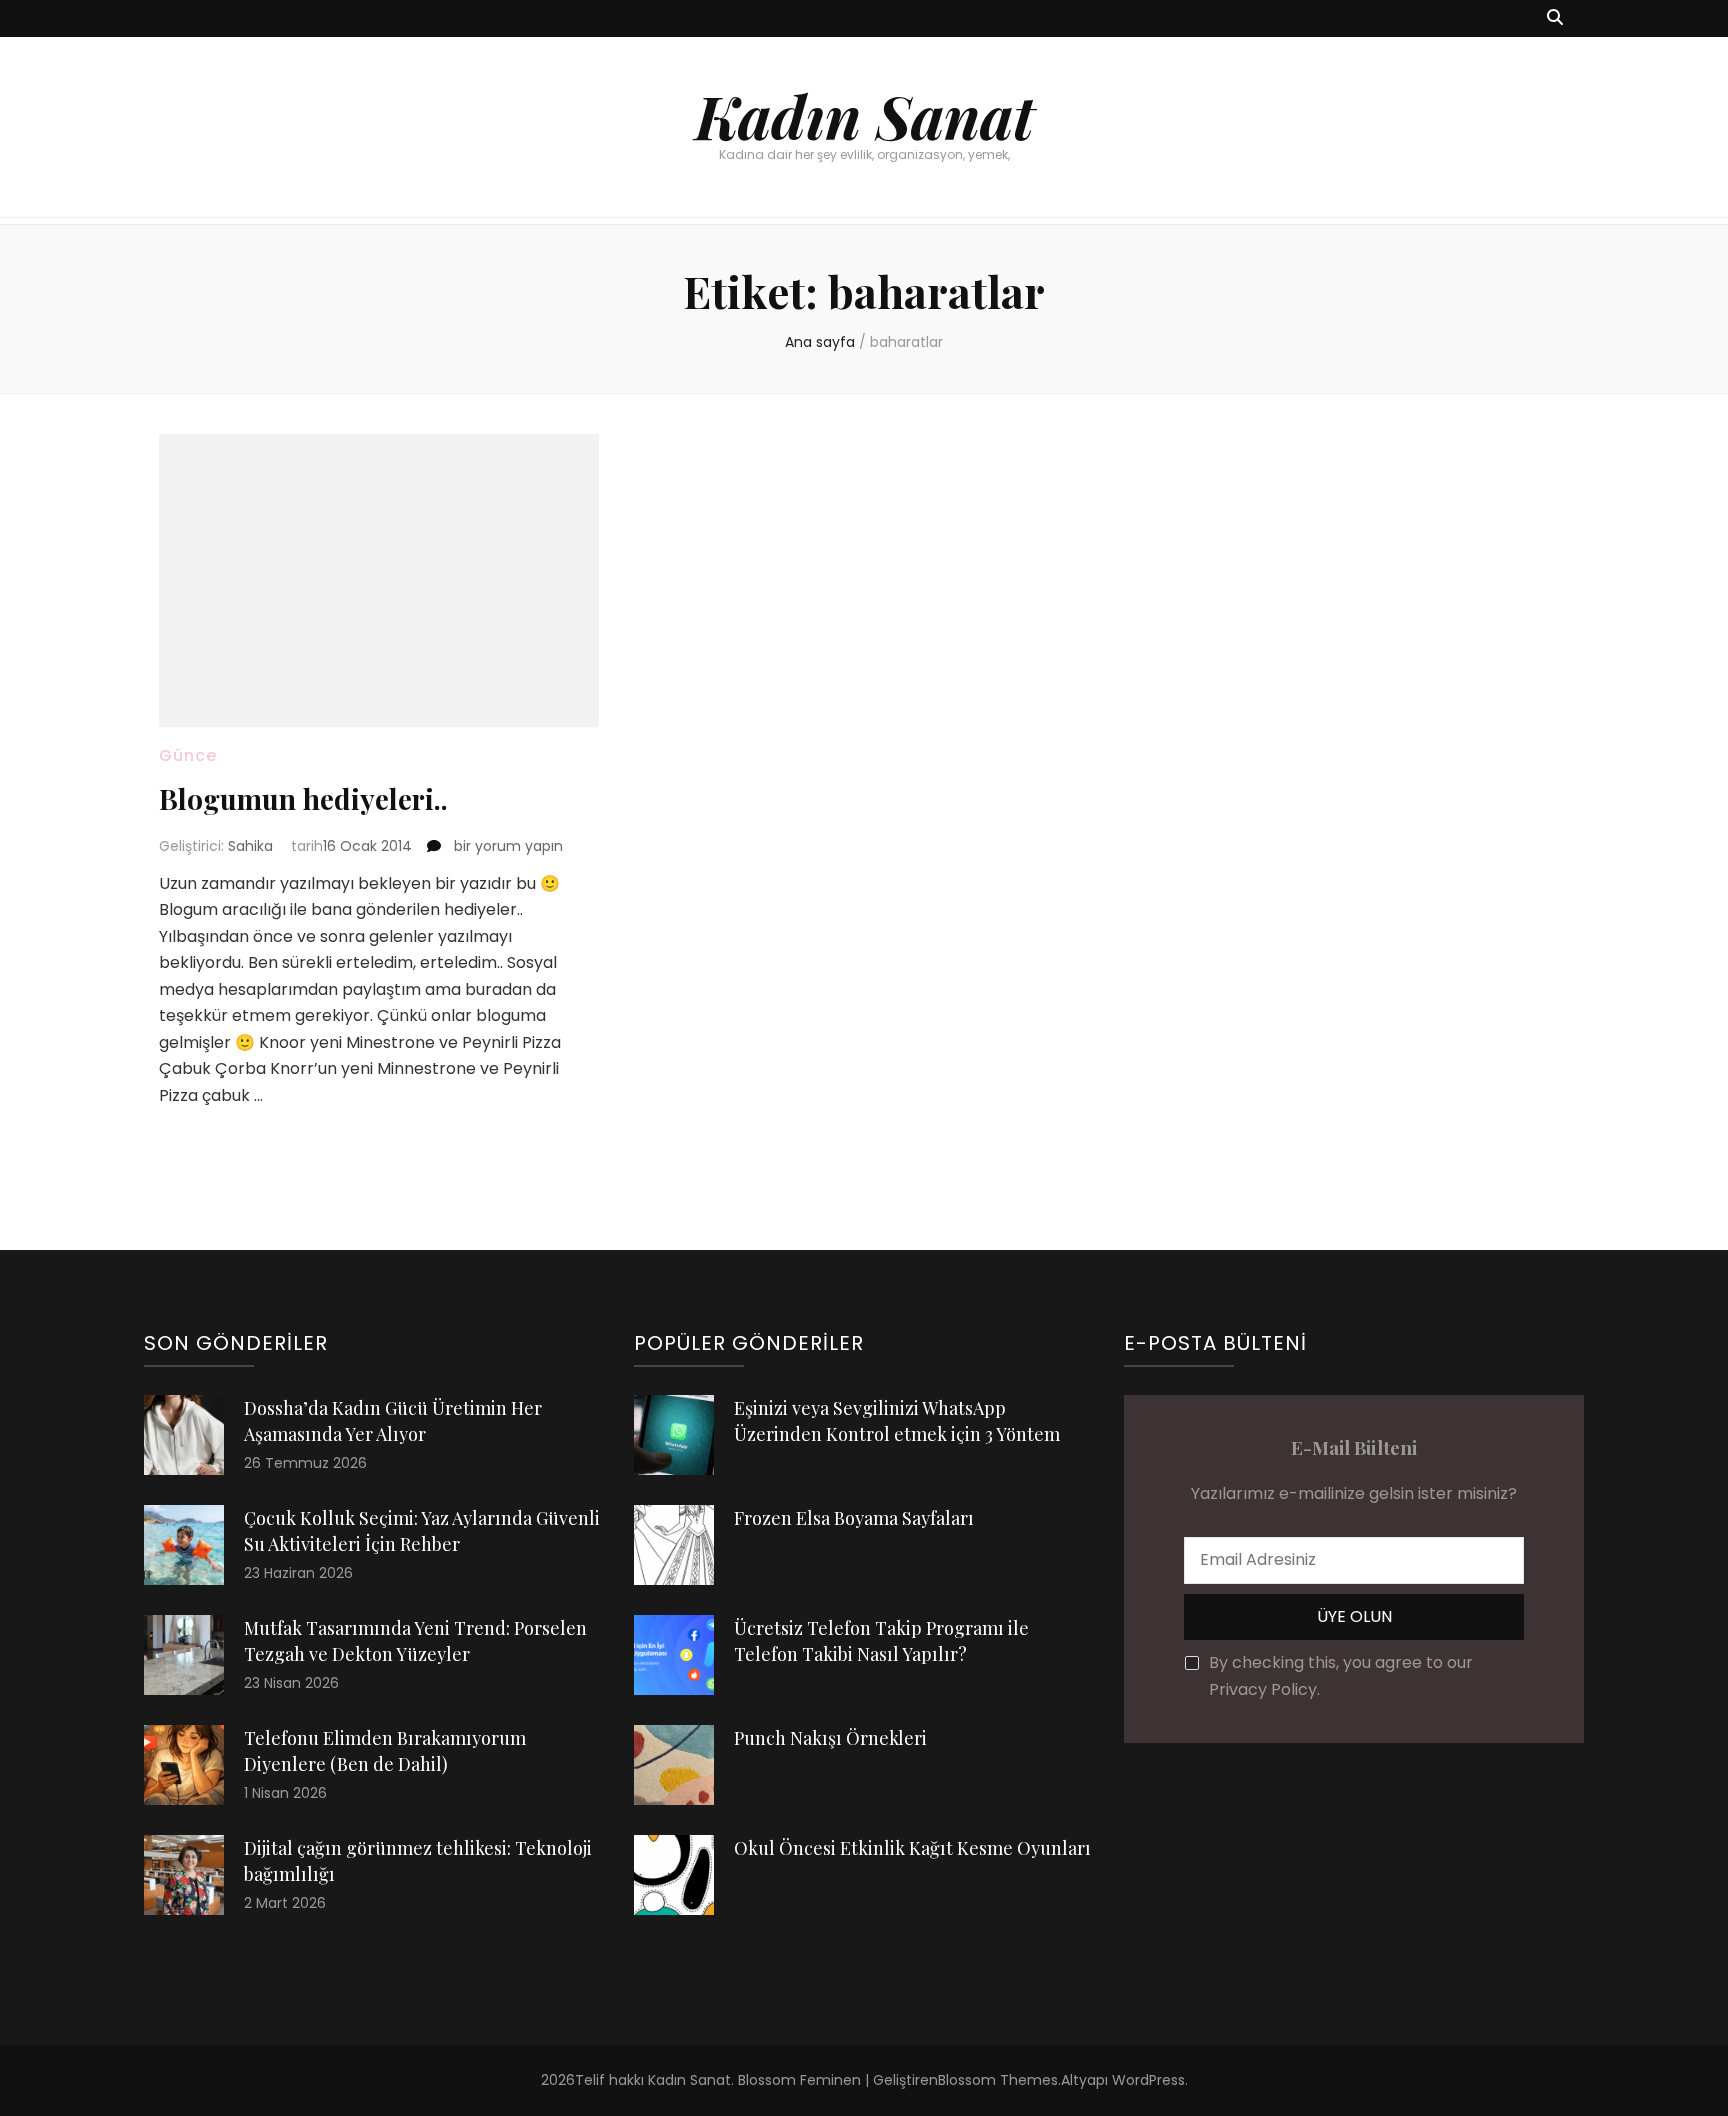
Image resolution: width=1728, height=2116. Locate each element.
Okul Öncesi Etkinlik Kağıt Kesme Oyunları (912, 1848)
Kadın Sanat (864, 115)
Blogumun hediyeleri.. (303, 798)
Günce (188, 755)
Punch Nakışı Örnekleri (830, 1738)
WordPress (1148, 2080)
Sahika (250, 846)
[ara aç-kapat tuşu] (1555, 18)
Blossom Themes (998, 2080)
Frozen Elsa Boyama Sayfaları (854, 1518)
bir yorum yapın (506, 846)
